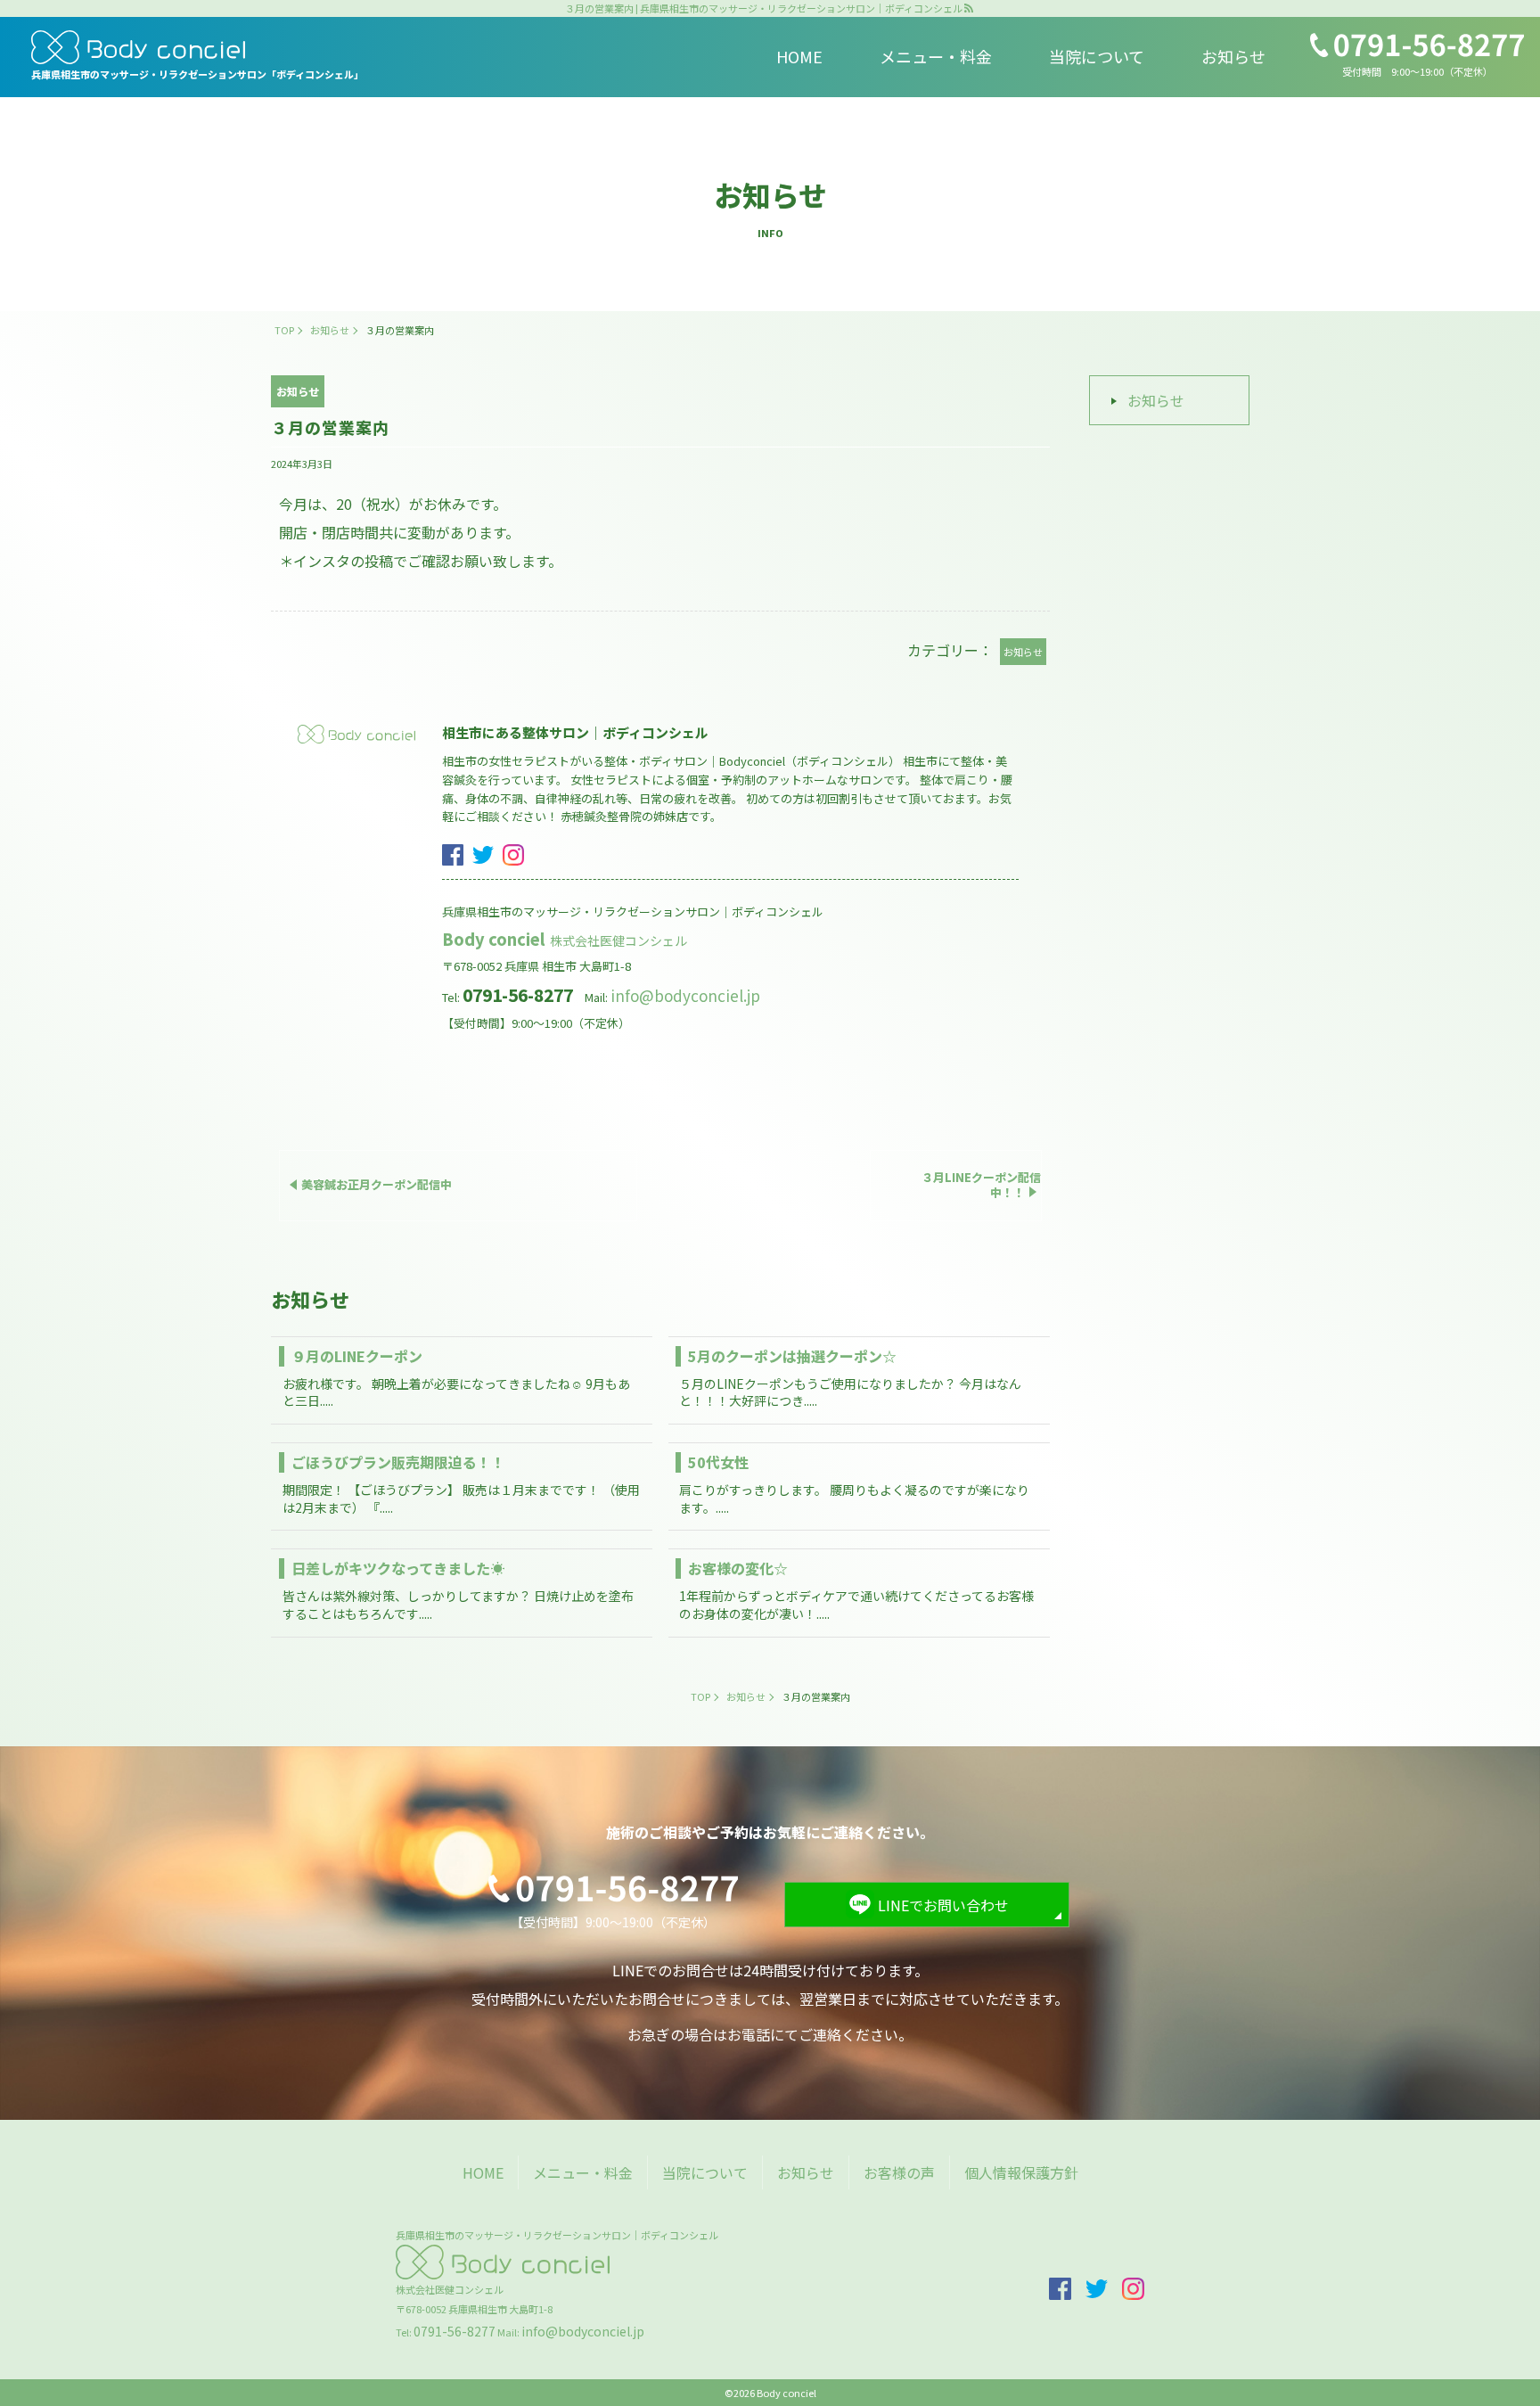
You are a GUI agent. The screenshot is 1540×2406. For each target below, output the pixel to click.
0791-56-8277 (455, 2331)
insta (513, 855)
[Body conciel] (197, 47)
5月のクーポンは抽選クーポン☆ (792, 1356)
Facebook (1499, 1244)
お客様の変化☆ (738, 1568)
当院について (1097, 56)
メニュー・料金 (936, 56)
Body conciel (566, 939)
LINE (1499, 1306)
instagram (1499, 1165)
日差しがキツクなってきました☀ (398, 1568)
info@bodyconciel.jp (685, 995)
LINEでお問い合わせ (943, 1905)
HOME (799, 56)
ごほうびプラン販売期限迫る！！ (398, 1462)
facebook (453, 855)
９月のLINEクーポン (357, 1356)
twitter (483, 855)
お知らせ (1233, 56)
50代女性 (718, 1462)
